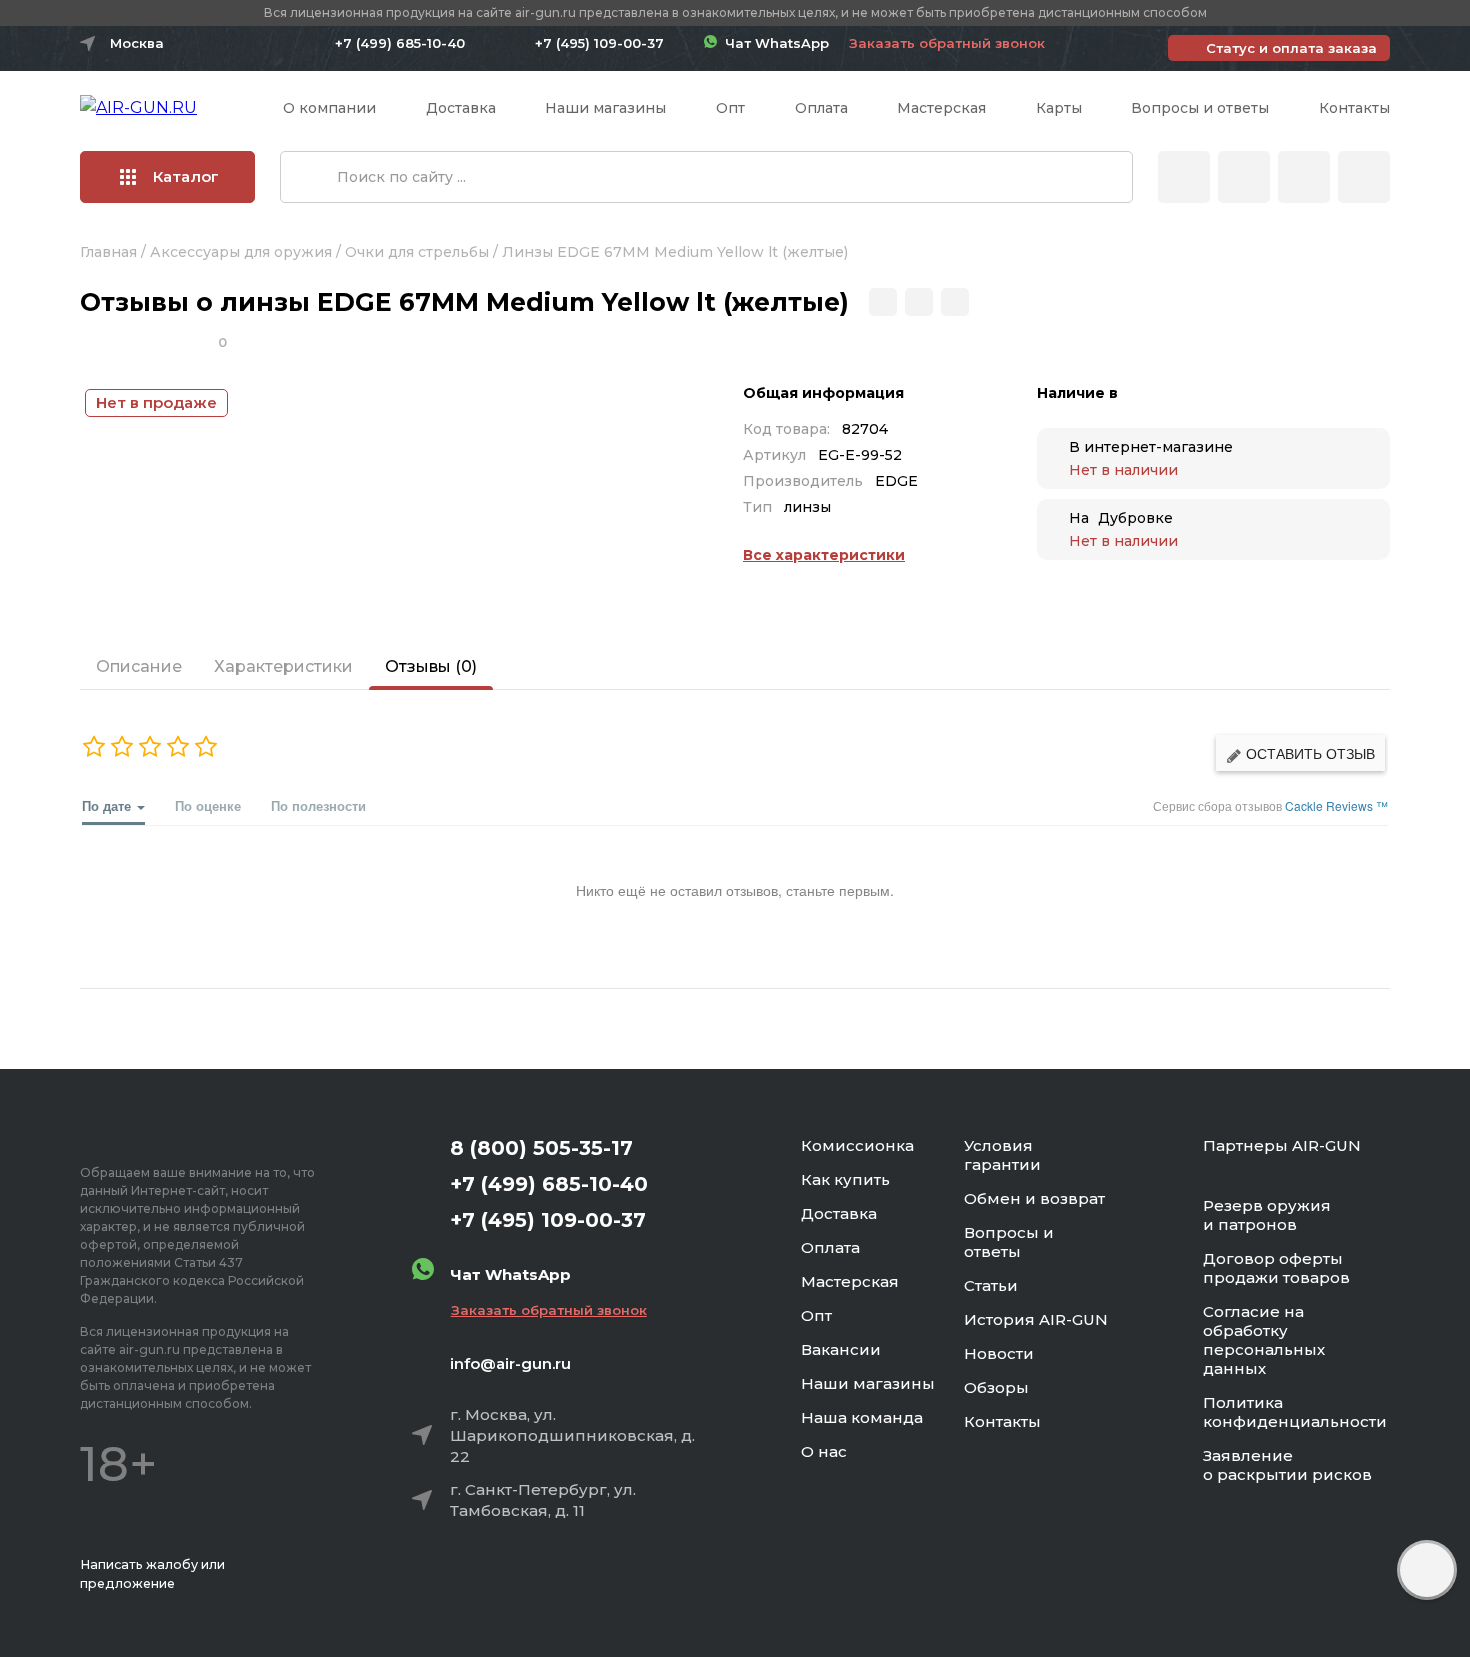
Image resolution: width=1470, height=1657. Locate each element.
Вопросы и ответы (1200, 108)
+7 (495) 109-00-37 (599, 43)
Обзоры (996, 1387)
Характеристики (283, 666)
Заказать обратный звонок (947, 43)
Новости (999, 1353)
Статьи (991, 1285)
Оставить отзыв (1308, 753)
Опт (730, 108)
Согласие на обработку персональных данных (1264, 1340)
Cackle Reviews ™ (1336, 805)
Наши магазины (605, 108)
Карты (1059, 108)
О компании (329, 108)
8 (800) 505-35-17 (541, 1148)
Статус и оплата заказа (1291, 48)
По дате (108, 805)
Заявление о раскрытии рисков (1287, 1465)
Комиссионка (857, 1145)
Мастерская (941, 108)
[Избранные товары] (1304, 177)
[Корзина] (1364, 177)
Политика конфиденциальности (1295, 1412)
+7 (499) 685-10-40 (400, 43)
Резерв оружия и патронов (1267, 1215)
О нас (824, 1451)
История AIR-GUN (1036, 1319)
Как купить (845, 1179)
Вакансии (841, 1349)
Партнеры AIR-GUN (1282, 1145)
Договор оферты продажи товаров (1276, 1268)
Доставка (461, 108)
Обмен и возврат (1034, 1198)
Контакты (1354, 108)
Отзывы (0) (431, 666)
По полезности (318, 805)
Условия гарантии (1002, 1155)
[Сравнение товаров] (1244, 177)
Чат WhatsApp (773, 43)
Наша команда (862, 1417)
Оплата (821, 108)
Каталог (186, 176)
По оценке (208, 805)
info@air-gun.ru (510, 1363)
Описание (139, 666)
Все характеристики (824, 555)
